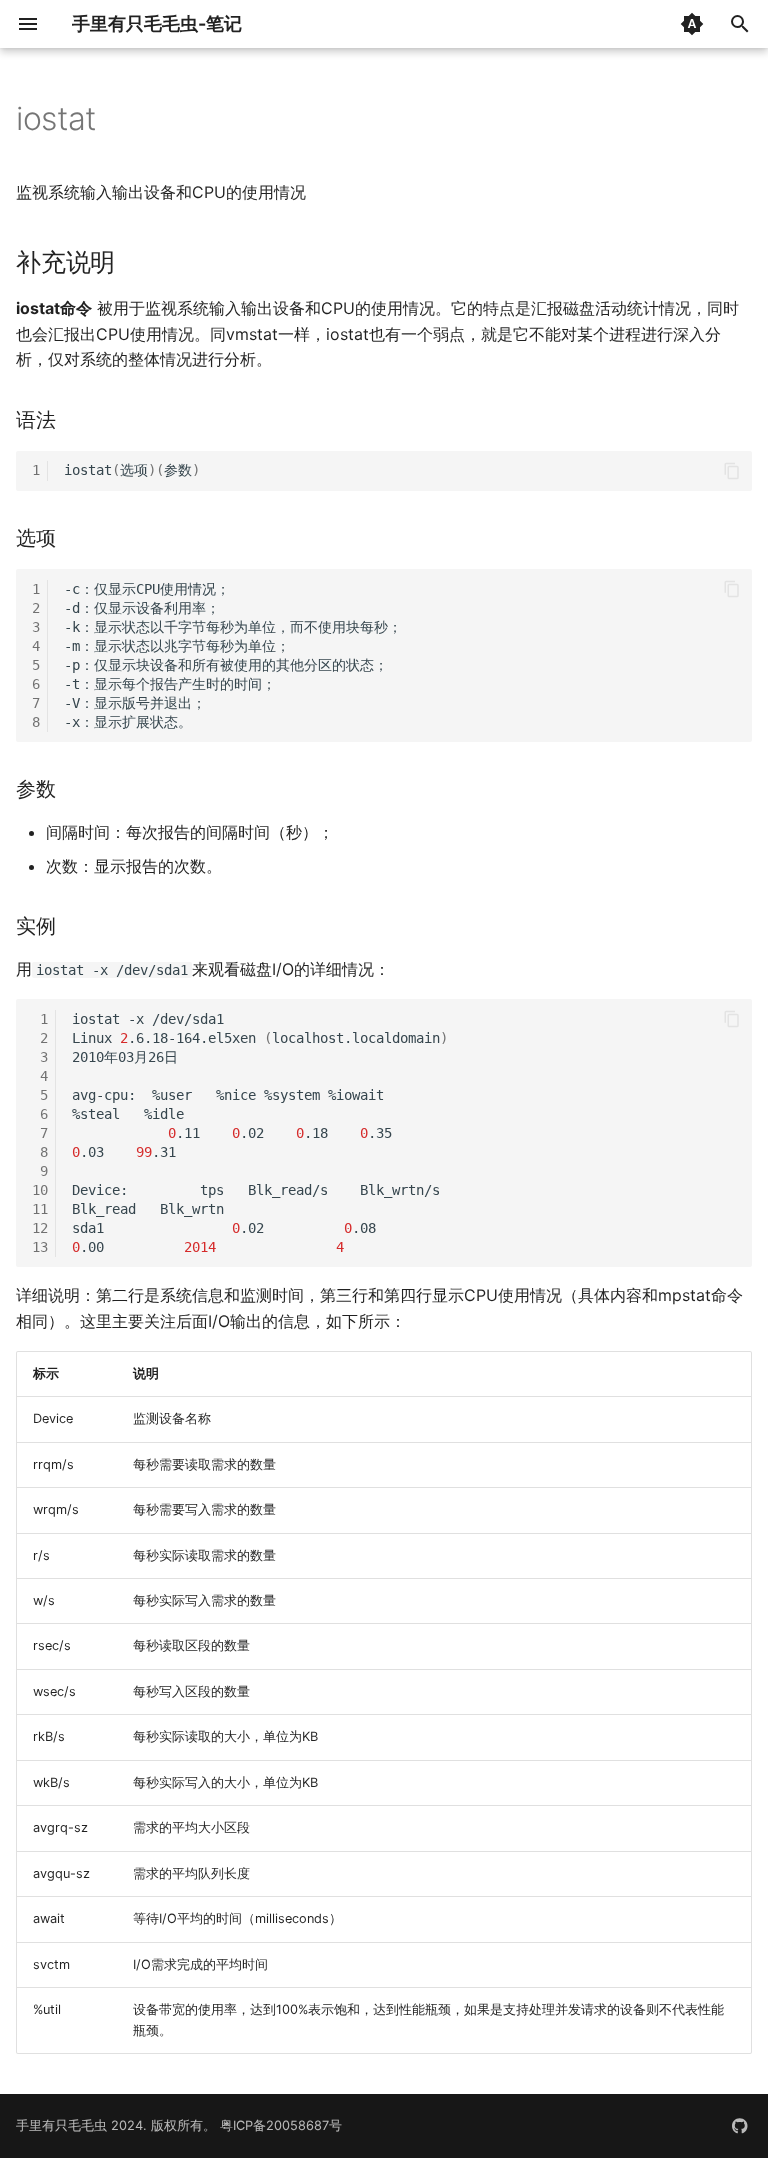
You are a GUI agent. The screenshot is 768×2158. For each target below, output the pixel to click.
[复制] (732, 471)
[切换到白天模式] (692, 24)
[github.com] (740, 2126)
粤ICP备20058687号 (281, 2125)
